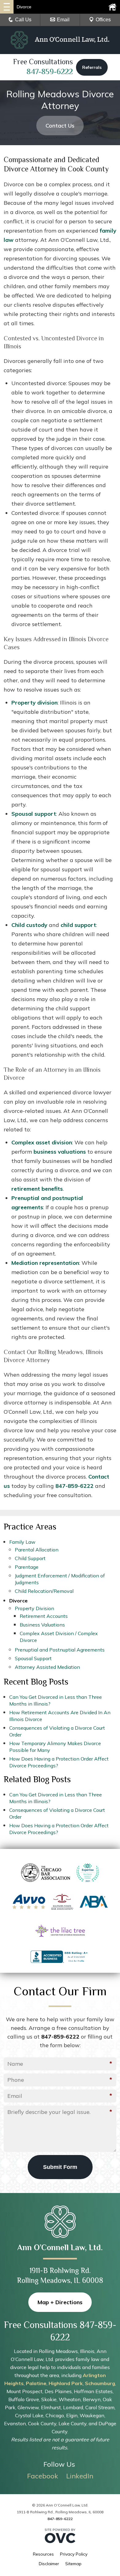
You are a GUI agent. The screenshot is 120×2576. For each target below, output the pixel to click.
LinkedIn (80, 2476)
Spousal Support (33, 1658)
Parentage (27, 1567)
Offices (103, 20)
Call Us (23, 20)
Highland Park (66, 2383)
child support (78, 925)
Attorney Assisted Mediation (47, 1667)
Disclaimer (49, 2564)
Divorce (18, 1601)
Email (63, 20)
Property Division (34, 1608)
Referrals (92, 67)
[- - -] (7, 7)
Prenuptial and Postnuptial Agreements (60, 1650)
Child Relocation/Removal (44, 1591)
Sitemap (73, 2564)
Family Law (22, 1542)
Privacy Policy (74, 2554)
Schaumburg (100, 2383)
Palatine (36, 2383)
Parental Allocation (37, 1550)
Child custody (29, 925)
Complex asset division (42, 1142)
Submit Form (60, 2167)
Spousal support (34, 814)
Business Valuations (42, 1625)
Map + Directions (60, 2302)
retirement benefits (37, 1189)
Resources (43, 2554)
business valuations (60, 1152)
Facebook (43, 2476)
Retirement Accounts (44, 1616)
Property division (34, 703)
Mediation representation (45, 1263)
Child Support (30, 1558)
